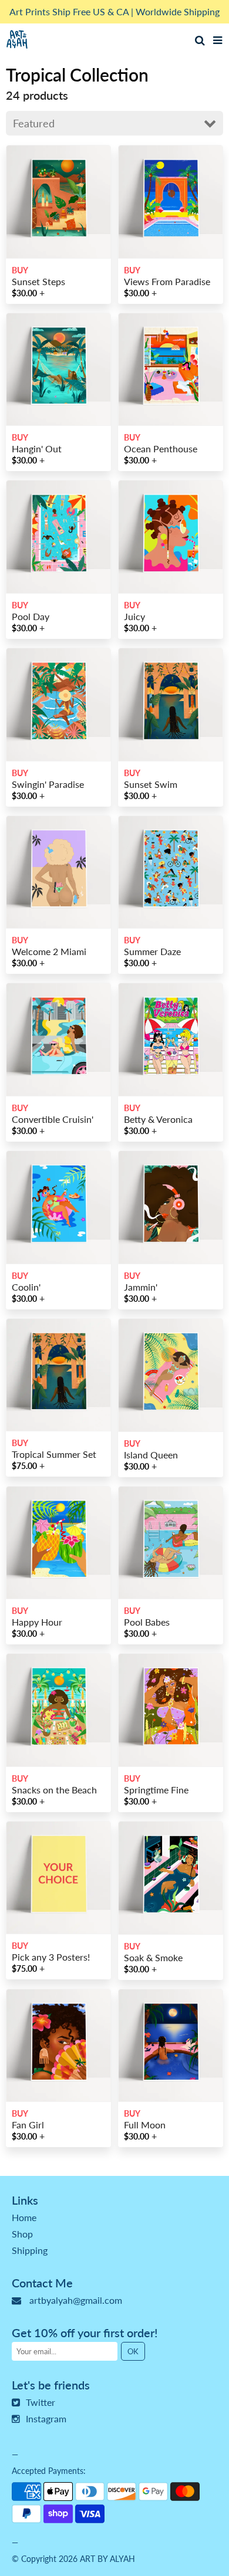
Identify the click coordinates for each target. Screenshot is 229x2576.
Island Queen (151, 1455)
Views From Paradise (167, 281)
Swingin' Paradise (48, 784)
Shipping (30, 2250)
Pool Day (31, 616)
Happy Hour (37, 1622)
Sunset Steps (38, 281)
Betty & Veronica (158, 1119)
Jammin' (141, 1287)
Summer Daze (152, 951)
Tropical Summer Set (54, 1454)
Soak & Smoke (153, 1957)
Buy (20, 270)
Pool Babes (147, 1622)
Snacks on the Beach (54, 1790)
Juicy (134, 616)
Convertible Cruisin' (53, 1119)
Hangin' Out (37, 448)
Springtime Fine (156, 1790)
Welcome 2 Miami (49, 951)
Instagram (46, 2418)
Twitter (41, 2402)
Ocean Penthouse (161, 448)
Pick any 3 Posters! (51, 1957)
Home (24, 2217)
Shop (22, 2234)
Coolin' (26, 1287)
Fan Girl (28, 2125)
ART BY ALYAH (107, 2559)
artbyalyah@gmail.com (76, 2300)
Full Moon (145, 2125)
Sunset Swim (151, 784)
